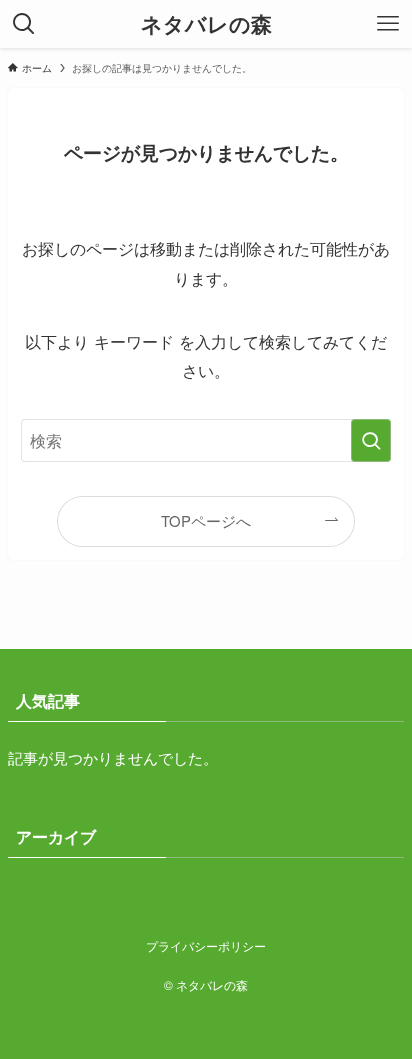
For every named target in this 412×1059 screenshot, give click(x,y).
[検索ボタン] (24, 24)
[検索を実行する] (371, 440)
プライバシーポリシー (206, 946)
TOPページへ (206, 520)
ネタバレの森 (206, 24)
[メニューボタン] (388, 24)
